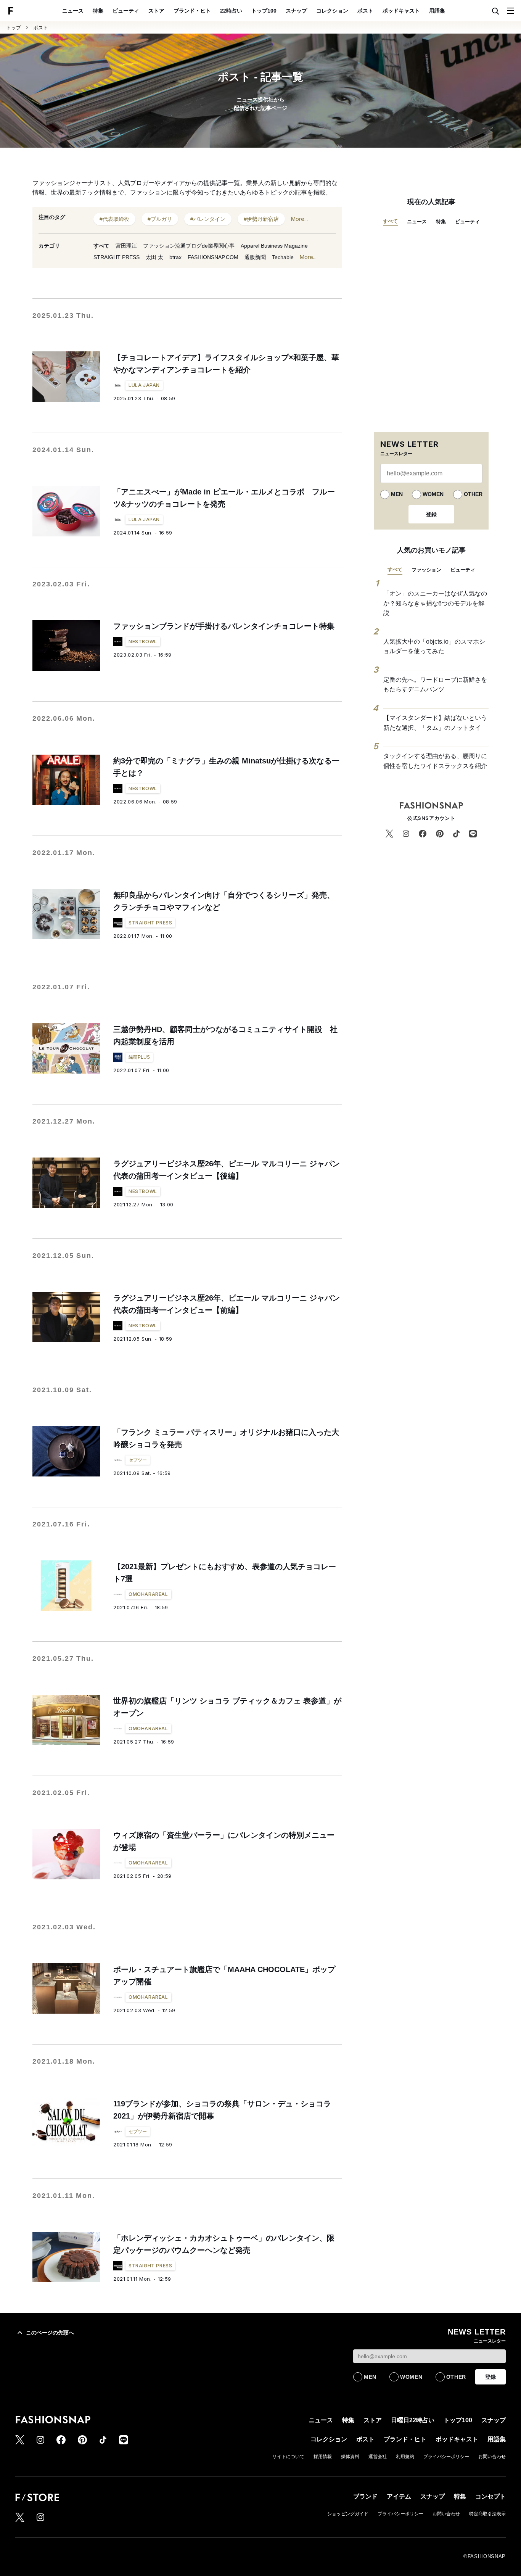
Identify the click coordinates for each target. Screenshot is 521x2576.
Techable (283, 257)
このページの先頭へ (50, 2333)
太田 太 (154, 257)
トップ (14, 28)
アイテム (399, 2496)
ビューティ (126, 11)
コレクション (332, 11)
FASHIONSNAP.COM (213, 257)
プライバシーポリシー (446, 2457)
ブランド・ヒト (192, 11)
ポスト (365, 11)
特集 (98, 11)
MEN (397, 494)
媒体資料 (350, 2457)
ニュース (73, 11)
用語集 (437, 11)
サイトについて (288, 2457)
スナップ (296, 11)
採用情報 (323, 2457)
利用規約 (405, 2457)
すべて (101, 246)
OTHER (473, 494)
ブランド (365, 2496)
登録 (431, 514)
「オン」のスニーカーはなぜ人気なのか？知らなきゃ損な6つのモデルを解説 (435, 603)
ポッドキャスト (401, 11)
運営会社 (378, 2457)
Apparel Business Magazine (274, 246)
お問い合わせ (492, 2457)
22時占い (231, 11)
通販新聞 (255, 257)
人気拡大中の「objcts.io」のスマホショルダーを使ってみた (434, 646)
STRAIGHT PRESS (117, 257)
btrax (175, 257)
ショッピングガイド (348, 2514)
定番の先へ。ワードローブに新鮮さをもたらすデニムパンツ (435, 685)
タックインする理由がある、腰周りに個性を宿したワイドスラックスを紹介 (435, 761)
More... (299, 219)
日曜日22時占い (413, 2420)
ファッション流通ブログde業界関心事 (189, 246)
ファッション (426, 570)
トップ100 (264, 11)
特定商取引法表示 (487, 2514)
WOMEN (433, 494)
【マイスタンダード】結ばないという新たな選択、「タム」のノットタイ (435, 723)
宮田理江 (126, 246)
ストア (156, 11)
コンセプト (490, 2496)
